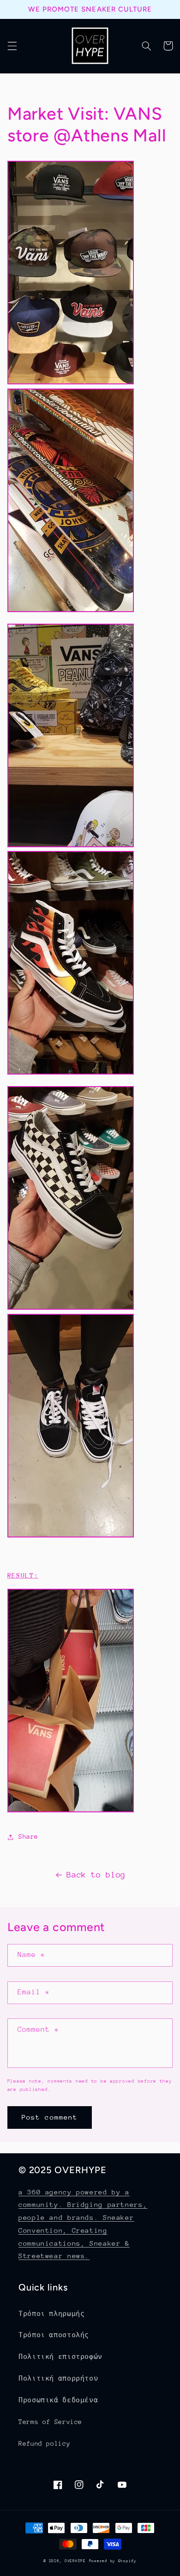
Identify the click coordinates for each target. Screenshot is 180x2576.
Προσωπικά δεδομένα (58, 2400)
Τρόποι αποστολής (54, 2335)
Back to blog (96, 1875)
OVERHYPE (75, 2561)
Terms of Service (50, 2422)
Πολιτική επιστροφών (60, 2357)
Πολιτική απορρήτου (58, 2378)
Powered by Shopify (113, 2561)
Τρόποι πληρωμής (51, 2314)
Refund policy (44, 2443)
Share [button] (28, 1836)
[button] (12, 46)
